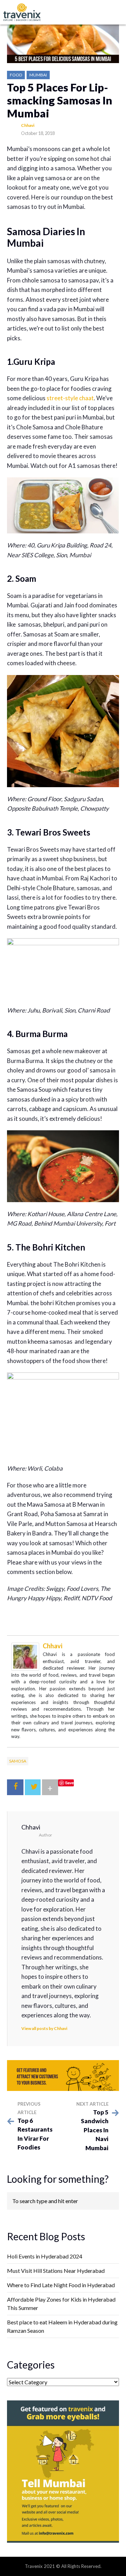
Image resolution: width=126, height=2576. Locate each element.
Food (16, 75)
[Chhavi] (25, 1656)
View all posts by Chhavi (44, 2028)
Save (69, 1783)
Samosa (18, 1761)
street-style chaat (70, 398)
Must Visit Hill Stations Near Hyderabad (56, 2271)
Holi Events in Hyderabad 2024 (45, 2256)
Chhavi (28, 125)
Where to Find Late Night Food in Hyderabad (61, 2285)
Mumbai (38, 75)
